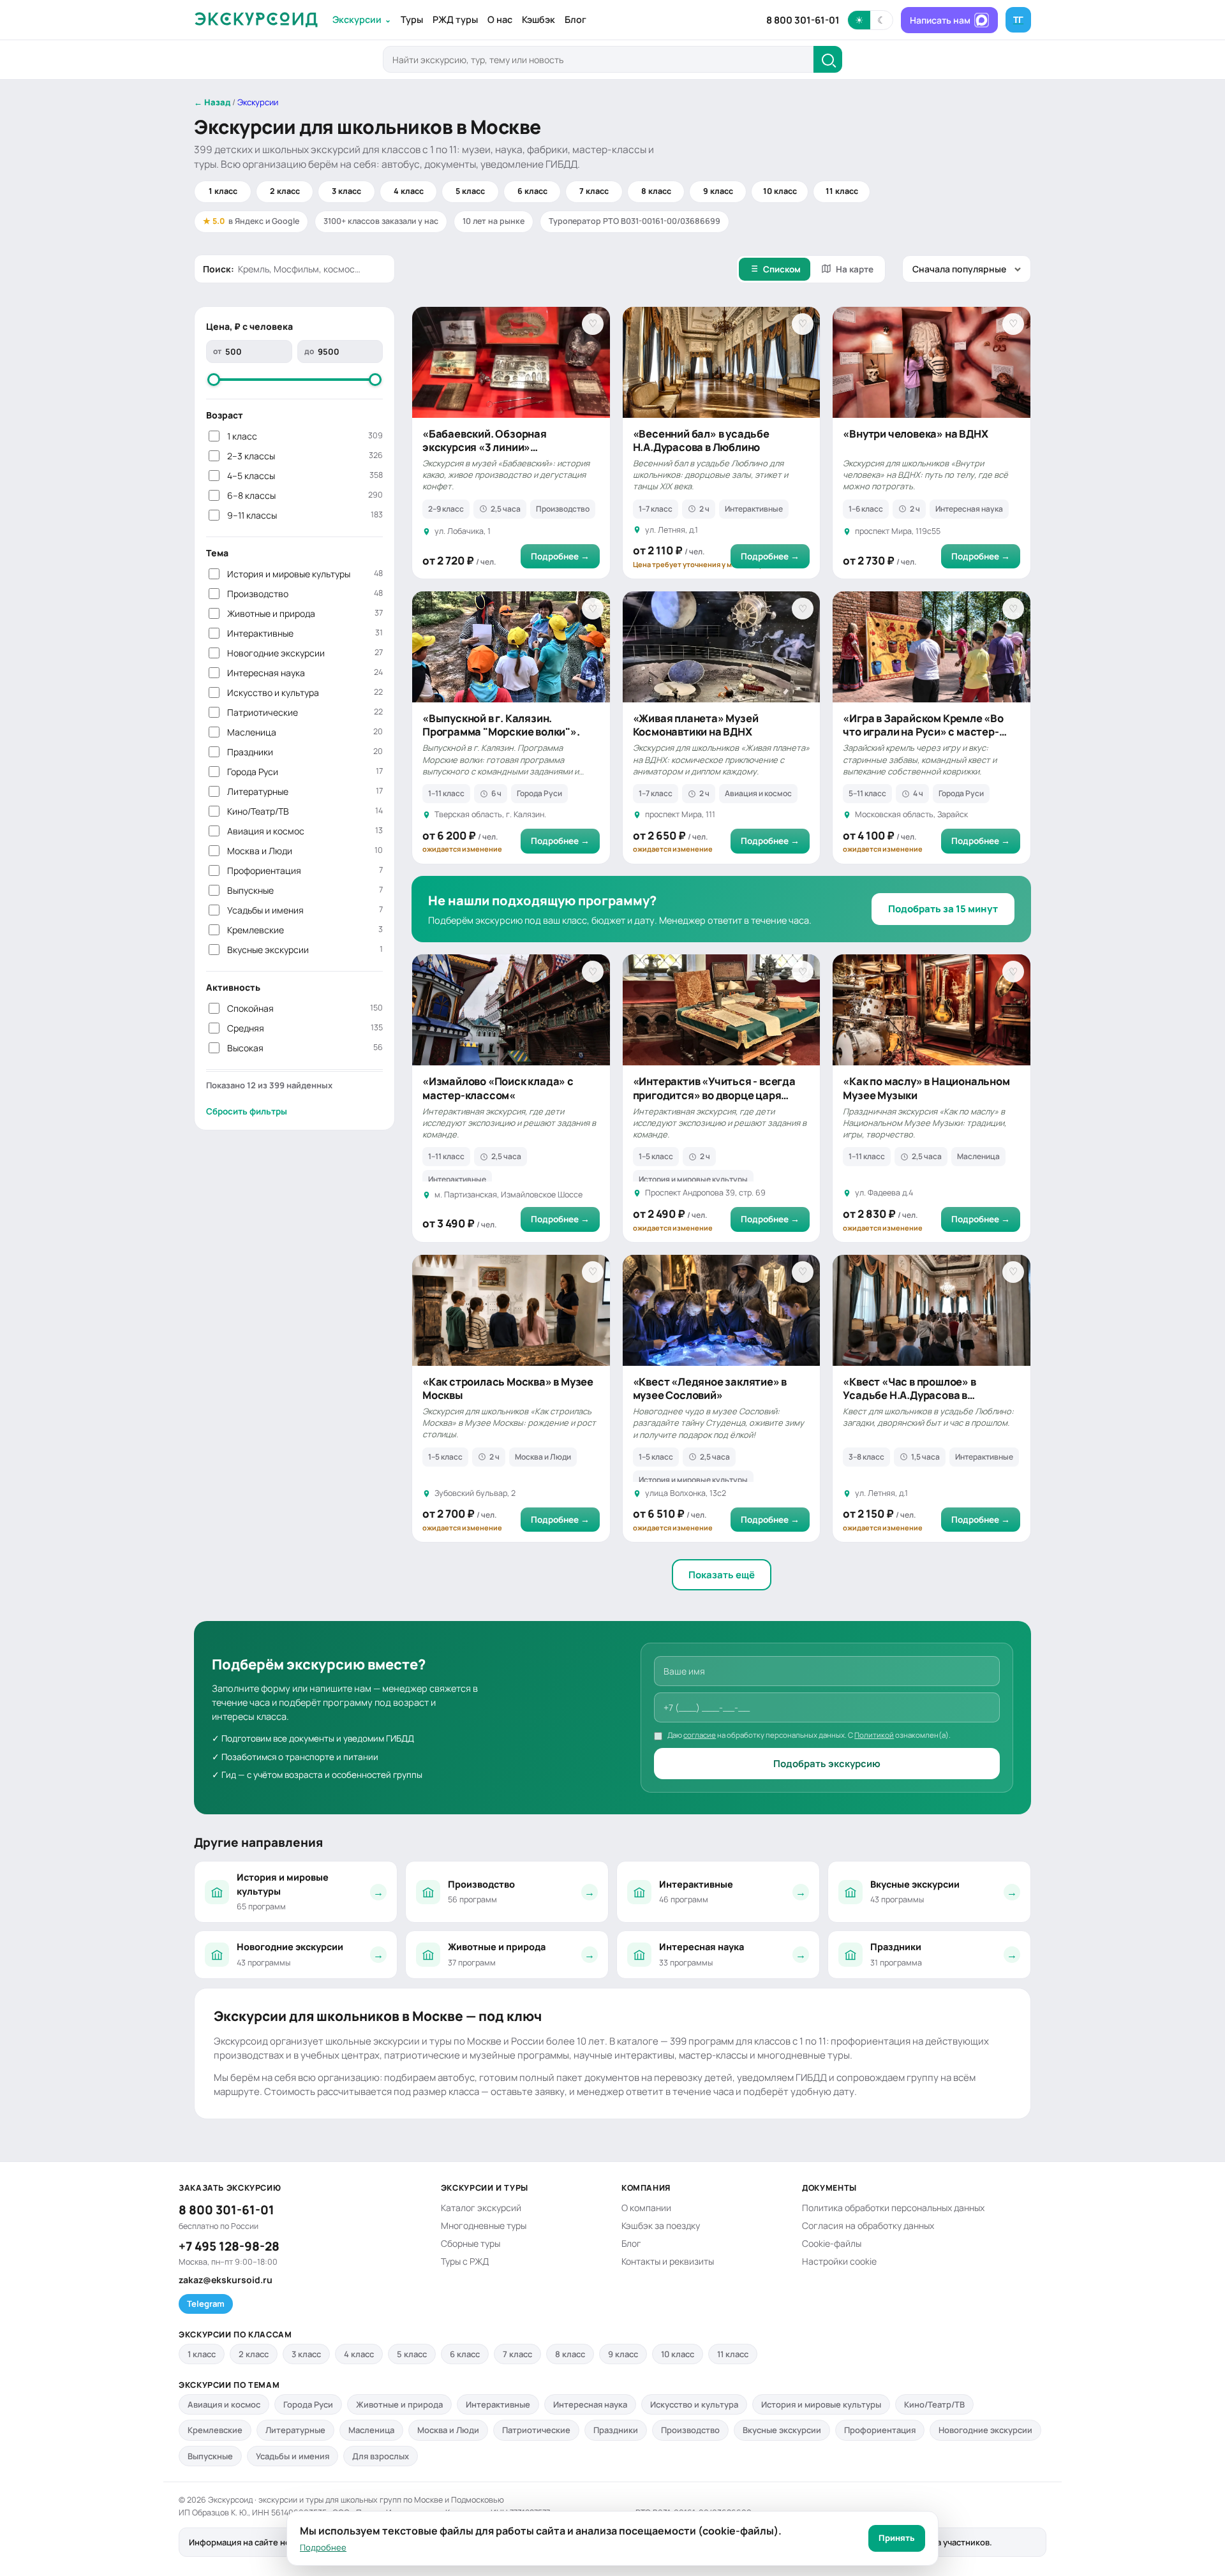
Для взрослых (381, 2456)
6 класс (532, 191)
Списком (782, 269)
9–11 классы (305, 515)
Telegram (206, 2304)
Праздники (305, 752)
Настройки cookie (839, 2261)
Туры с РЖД (465, 2261)
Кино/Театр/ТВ (305, 811)
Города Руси (305, 772)
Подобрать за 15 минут (943, 909)
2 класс (285, 191)
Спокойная (305, 1008)
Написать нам (940, 20)
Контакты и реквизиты (668, 2261)
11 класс (842, 191)
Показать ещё (722, 1575)
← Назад (212, 102)
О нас (500, 19)
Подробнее (323, 2547)
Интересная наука (305, 673)
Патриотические (305, 712)
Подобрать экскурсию (827, 1764)
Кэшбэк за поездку (661, 2225)
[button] (870, 20)
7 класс (594, 191)
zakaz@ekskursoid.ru (226, 2280)
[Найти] (828, 59)
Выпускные (305, 890)
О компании (646, 2208)
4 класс (409, 191)
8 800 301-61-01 (803, 20)
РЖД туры (455, 19)
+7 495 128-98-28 (229, 2246)
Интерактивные (305, 633)
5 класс (470, 191)
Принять (897, 2538)
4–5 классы (305, 476)
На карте (855, 269)
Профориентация (305, 870)
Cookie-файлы (832, 2243)
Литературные (305, 791)
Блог (575, 19)
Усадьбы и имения (305, 910)
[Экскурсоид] (256, 20)
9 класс (718, 191)
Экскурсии (362, 19)
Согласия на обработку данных (868, 2225)
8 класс (656, 191)
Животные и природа (305, 613)
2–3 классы (305, 456)
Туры (412, 19)
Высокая (305, 1048)
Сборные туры (471, 2243)
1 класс (223, 191)
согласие (700, 1735)
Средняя (305, 1028)
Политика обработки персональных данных (893, 2208)
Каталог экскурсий (481, 2208)
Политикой (874, 1735)
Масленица (305, 732)
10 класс (780, 191)
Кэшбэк (538, 19)
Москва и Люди (305, 851)
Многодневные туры (484, 2225)
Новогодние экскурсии (305, 653)
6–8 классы (305, 495)
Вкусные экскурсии (305, 950)
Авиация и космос (305, 831)
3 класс (346, 191)
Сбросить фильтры (247, 1111)
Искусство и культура (305, 692)
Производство (305, 594)
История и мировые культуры (305, 574)
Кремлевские (305, 930)
